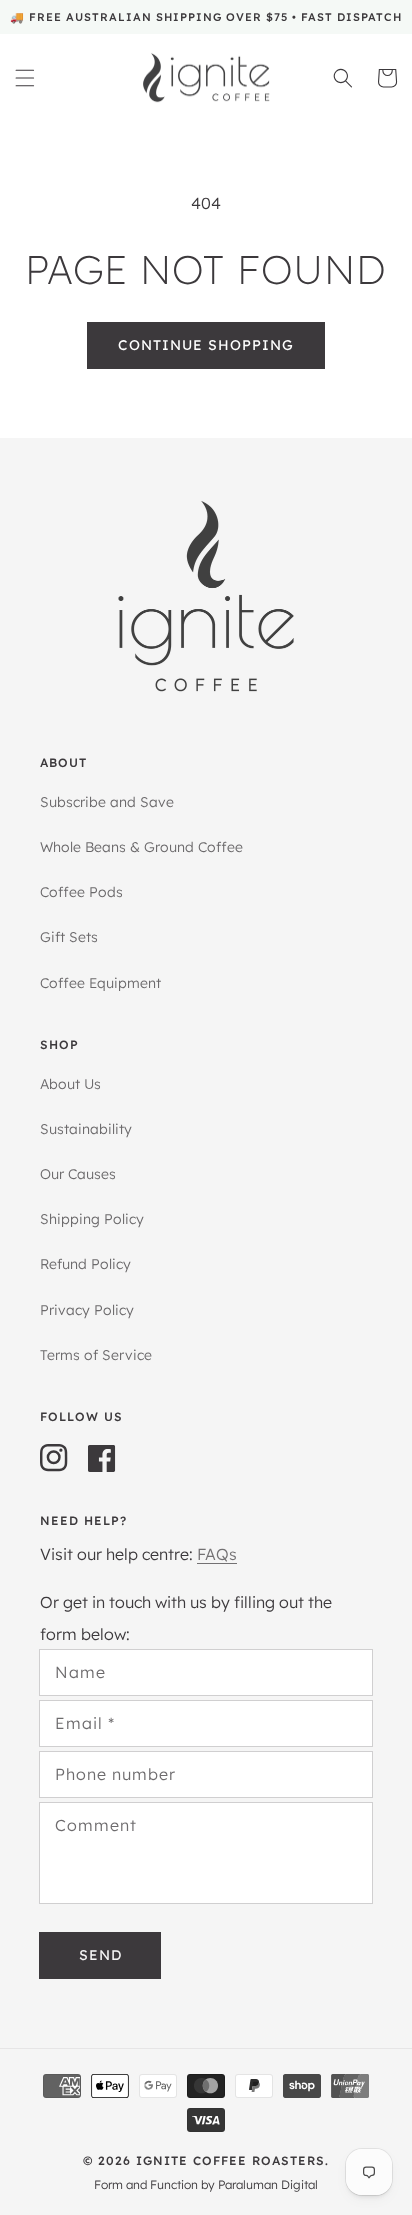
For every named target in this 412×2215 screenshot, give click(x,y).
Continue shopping (206, 345)
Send (100, 1955)
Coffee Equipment (100, 983)
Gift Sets (69, 937)
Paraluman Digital (268, 2185)
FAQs (217, 1554)
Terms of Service (96, 1355)
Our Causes (78, 1174)
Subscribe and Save (107, 802)
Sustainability (86, 1129)
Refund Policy (85, 1264)
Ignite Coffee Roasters (230, 2160)
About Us (70, 1084)
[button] (25, 78)
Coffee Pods (81, 892)
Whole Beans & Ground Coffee (141, 847)
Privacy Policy (87, 1310)
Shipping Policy (92, 1219)
